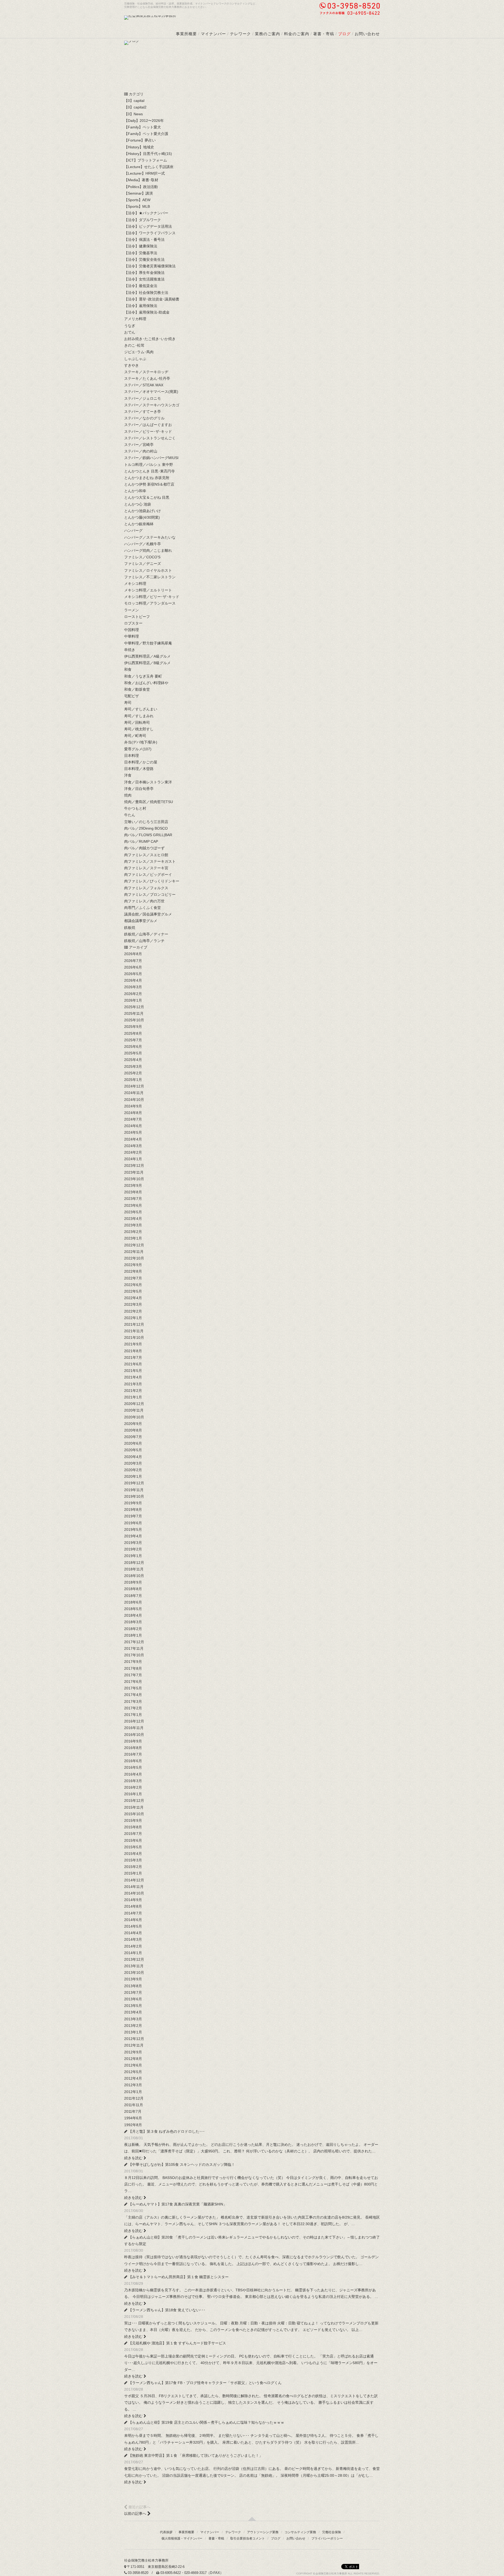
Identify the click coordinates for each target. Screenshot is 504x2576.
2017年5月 (133, 1688)
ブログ (344, 34)
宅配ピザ (132, 696)
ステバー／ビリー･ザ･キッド (148, 431)
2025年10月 (134, 1020)
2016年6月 (133, 1761)
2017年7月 (133, 1675)
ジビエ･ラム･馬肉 (139, 352)
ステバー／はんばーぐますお (148, 425)
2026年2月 (133, 994)
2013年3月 (133, 2019)
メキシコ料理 (135, 584)
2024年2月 (133, 1152)
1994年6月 (133, 2118)
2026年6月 (133, 967)
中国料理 (132, 630)
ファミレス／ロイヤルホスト (148, 570)
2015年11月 (134, 1807)
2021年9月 (133, 1344)
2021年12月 (134, 1324)
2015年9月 (133, 1820)
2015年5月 (133, 1847)
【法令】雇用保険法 (141, 306)
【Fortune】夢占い (140, 140)
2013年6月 (133, 1999)
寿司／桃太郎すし (139, 729)
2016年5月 (133, 1767)
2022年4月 (133, 1298)
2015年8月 (133, 1827)
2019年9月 (133, 1503)
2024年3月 (133, 1146)
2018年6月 (133, 1602)
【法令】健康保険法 (141, 246)
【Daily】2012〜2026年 (144, 121)
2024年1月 (133, 1159)
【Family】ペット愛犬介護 (146, 134)
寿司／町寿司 (135, 736)
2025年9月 (133, 1027)
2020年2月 (133, 1470)
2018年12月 (134, 1563)
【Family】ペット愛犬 (143, 127)
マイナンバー (213, 34)
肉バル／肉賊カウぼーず (144, 848)
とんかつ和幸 (135, 491)
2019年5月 (133, 1529)
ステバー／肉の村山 (141, 451)
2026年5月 (133, 974)
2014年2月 (133, 1946)
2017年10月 (134, 1655)
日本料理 (132, 756)
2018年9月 (133, 1582)
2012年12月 (134, 2039)
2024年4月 (133, 1139)
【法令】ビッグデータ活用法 (148, 226)
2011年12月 (134, 2098)
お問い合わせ (367, 34)
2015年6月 (133, 1840)
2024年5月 (133, 1132)
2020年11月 (134, 1410)
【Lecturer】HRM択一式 (145, 173)
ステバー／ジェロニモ (143, 398)
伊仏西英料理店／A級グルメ (147, 656)
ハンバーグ (133, 530)
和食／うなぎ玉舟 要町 (143, 676)
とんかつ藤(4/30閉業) (142, 517)
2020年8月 (133, 1430)
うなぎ (130, 326)
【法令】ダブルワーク (143, 220)
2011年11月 (134, 2105)
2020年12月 (134, 1404)
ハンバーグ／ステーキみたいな (150, 537)
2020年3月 (133, 1463)
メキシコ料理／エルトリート (148, 590)
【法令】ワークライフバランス (150, 233)
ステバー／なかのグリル (144, 418)
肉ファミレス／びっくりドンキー (152, 881)
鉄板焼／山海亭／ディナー (146, 934)
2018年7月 (133, 1596)
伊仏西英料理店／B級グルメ (147, 663)
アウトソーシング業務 (263, 2532)
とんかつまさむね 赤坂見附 (147, 478)
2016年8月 (133, 1748)
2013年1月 (133, 2032)
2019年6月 (133, 1523)
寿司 (128, 702)
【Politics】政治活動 (141, 187)
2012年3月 (133, 2085)
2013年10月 (134, 1973)
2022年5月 (133, 1291)
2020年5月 (133, 1450)
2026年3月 (133, 987)
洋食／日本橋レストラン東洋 (148, 782)
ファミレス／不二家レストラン (150, 577)
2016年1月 (133, 1794)
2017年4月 (133, 1695)
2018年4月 (133, 1615)
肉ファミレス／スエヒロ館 (146, 855)
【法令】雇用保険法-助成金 (147, 312)
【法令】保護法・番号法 (144, 240)
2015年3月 (133, 1860)
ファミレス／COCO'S (142, 557)
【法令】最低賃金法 (141, 286)
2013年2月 (133, 2026)
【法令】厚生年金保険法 (144, 273)
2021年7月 (133, 1357)
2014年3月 (133, 1939)
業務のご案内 (267, 34)
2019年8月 (133, 1510)
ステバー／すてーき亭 (143, 412)
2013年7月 (133, 1992)
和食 (128, 669)
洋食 (128, 775)
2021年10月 (134, 1338)
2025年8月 (133, 1033)
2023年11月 (134, 1172)
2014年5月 (133, 1926)
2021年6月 (133, 1364)
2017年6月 (133, 1682)
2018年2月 (133, 1629)
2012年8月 (133, 2059)
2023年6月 (133, 1205)
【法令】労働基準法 (141, 253)
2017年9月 (133, 1662)
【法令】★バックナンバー (146, 213)
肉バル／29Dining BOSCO (146, 828)
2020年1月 (133, 1476)
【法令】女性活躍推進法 (144, 279)
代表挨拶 (166, 2532)
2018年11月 (134, 1569)
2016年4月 (133, 1774)
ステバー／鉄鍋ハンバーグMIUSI (151, 458)
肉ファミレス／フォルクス (146, 888)
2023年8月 (133, 1192)
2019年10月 (134, 1496)
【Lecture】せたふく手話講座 (149, 167)
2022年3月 (133, 1304)
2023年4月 (133, 1219)
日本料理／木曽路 (139, 769)
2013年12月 (134, 1959)
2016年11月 (134, 1728)
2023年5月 (133, 1212)
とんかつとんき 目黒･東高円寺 (149, 471)
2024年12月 (134, 1086)
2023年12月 (134, 1165)
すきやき (132, 365)
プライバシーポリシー (327, 2538)
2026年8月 (133, 954)
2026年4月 (133, 980)
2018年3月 (133, 1622)
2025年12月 (134, 1007)
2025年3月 (133, 1066)
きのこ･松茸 (134, 345)
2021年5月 (133, 1371)
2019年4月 (133, 1536)
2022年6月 (133, 1285)
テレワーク (240, 34)
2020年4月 (133, 1457)
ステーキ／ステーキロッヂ (146, 372)
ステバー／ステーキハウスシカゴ (152, 405)
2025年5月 (133, 1053)
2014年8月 (133, 1906)
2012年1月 (133, 2092)
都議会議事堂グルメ (141, 921)
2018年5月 (133, 1609)
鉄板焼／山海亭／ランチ (144, 941)
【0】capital (134, 101)
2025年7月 (133, 1040)
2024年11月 (134, 1093)
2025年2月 (133, 1073)
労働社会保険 (332, 2532)
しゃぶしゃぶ (135, 359)
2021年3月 (133, 1384)
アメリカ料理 (135, 319)
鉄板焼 (130, 928)
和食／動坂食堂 (137, 689)
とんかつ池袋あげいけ (143, 511)
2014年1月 (133, 1953)
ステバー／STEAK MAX (144, 385)
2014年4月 (133, 1933)
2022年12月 (134, 1245)
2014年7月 (133, 1913)
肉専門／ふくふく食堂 (143, 908)
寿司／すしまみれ (139, 716)
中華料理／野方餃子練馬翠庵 (148, 643)
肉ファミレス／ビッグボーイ (148, 875)
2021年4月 (133, 1377)
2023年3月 (133, 1225)
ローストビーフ (137, 617)
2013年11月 (134, 1966)
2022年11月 (134, 1252)
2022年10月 (134, 1258)
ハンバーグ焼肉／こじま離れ (148, 550)
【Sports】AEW (137, 200)
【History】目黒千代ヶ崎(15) (148, 154)
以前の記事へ (136, 2513)
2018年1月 (133, 1635)
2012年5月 (133, 2072)
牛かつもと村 (135, 808)
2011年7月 (133, 2111)
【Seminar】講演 (138, 193)
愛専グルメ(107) (138, 749)
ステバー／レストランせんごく (150, 438)
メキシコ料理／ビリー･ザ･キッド (152, 597)
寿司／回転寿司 (137, 722)
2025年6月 (133, 1047)
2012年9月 (133, 2052)
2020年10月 (134, 1417)
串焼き (130, 650)
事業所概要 (186, 34)
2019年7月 (133, 1516)
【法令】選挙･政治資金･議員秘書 (152, 299)
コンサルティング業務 (300, 2532)
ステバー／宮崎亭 (139, 445)
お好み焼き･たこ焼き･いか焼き (150, 339)
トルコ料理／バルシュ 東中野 (149, 465)
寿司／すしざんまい (141, 709)
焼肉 (128, 795)
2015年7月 (133, 1834)
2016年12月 (134, 1721)
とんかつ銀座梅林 (139, 524)
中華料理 (132, 636)
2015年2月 (133, 1867)
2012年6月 (133, 2065)
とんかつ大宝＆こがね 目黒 (147, 497)
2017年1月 (133, 1715)
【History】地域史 (139, 147)
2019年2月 (133, 1549)
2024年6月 (133, 1126)
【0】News (133, 114)
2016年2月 (133, 1787)
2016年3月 (133, 1781)
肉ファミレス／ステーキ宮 (146, 868)
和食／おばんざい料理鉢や (146, 683)
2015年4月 (133, 1854)
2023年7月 (133, 1199)
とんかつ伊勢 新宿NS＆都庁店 (149, 484)
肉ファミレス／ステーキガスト (150, 861)
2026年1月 (133, 1000)
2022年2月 (133, 1311)
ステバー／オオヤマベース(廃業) (151, 392)
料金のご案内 (297, 34)
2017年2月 (133, 1708)
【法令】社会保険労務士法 (146, 293)
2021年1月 (133, 1397)
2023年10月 (134, 1179)
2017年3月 (133, 1701)
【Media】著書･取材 (141, 180)
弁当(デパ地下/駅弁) (141, 742)
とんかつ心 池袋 (138, 504)
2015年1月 (133, 1873)
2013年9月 (133, 1979)
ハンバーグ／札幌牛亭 (143, 544)
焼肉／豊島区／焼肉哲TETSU (149, 802)
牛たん (130, 815)
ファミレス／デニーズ (143, 564)
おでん (130, 332)
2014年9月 (133, 1900)
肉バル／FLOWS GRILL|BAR (148, 835)
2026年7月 (133, 961)
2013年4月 (133, 2012)
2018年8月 (133, 1589)
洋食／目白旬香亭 (139, 789)
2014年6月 (133, 1920)
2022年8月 (133, 1271)
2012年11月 (134, 2045)
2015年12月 (134, 1800)
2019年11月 (134, 1490)
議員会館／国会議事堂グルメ (148, 914)
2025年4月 (133, 1060)
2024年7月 (133, 1119)
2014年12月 (134, 1880)
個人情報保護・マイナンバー (182, 2538)
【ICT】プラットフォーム (146, 160)
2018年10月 (134, 1576)
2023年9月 (133, 1185)
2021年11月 (134, 1331)
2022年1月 (133, 1318)
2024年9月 (133, 1106)
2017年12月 (134, 1642)
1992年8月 (133, 2125)
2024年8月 (133, 1113)
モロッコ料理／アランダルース (150, 603)
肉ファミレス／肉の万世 (144, 901)
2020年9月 (133, 1424)
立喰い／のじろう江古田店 (146, 822)
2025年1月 (133, 1080)
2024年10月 (134, 1100)
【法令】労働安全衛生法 (144, 259)
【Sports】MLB (137, 206)
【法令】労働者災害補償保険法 (150, 266)
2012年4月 (133, 2078)
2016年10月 (134, 1735)
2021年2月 (133, 1391)
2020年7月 (133, 1437)
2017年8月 (133, 1668)
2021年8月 (133, 1351)
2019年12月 (134, 1483)
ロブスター (133, 623)
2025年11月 (134, 1013)
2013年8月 (133, 1986)
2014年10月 (134, 1893)
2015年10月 (134, 1814)
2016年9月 (133, 1741)
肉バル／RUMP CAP (141, 841)
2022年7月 (133, 1278)
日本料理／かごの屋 (141, 762)
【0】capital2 (135, 107)
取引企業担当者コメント (248, 2538)
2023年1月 (133, 1238)
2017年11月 (134, 1648)
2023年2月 (133, 1232)
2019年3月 (133, 1543)
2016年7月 (133, 1754)
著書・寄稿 (324, 34)
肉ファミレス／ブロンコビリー (150, 894)
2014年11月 (134, 1887)
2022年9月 (133, 1265)
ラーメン (132, 610)
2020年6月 (133, 1443)
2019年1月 (133, 1556)
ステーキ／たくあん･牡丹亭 (147, 378)
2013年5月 (133, 2006)
